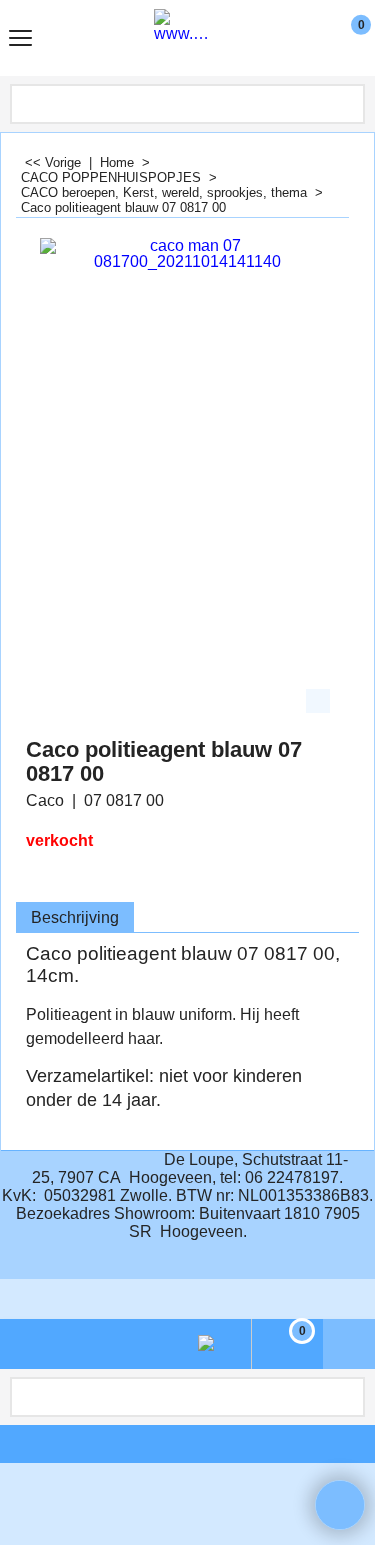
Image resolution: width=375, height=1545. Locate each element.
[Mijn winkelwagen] (342, 38)
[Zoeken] (348, 104)
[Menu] (20, 40)
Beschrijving (75, 917)
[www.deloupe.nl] (184, 38)
